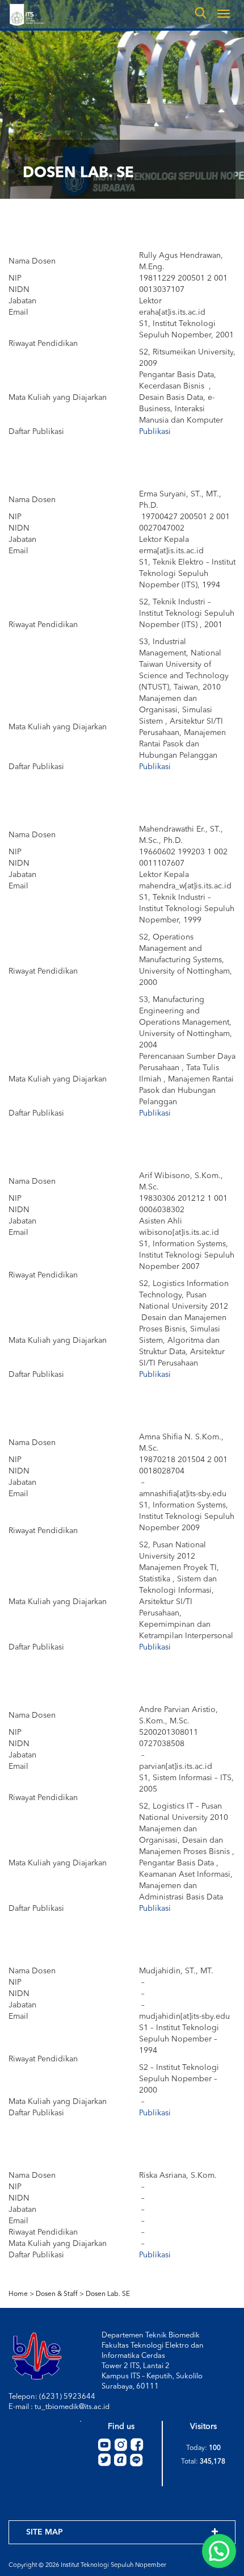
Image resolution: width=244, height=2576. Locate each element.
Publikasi (155, 432)
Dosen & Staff (57, 2294)
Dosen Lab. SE (108, 2294)
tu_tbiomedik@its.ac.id (72, 2407)
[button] (219, 2551)
